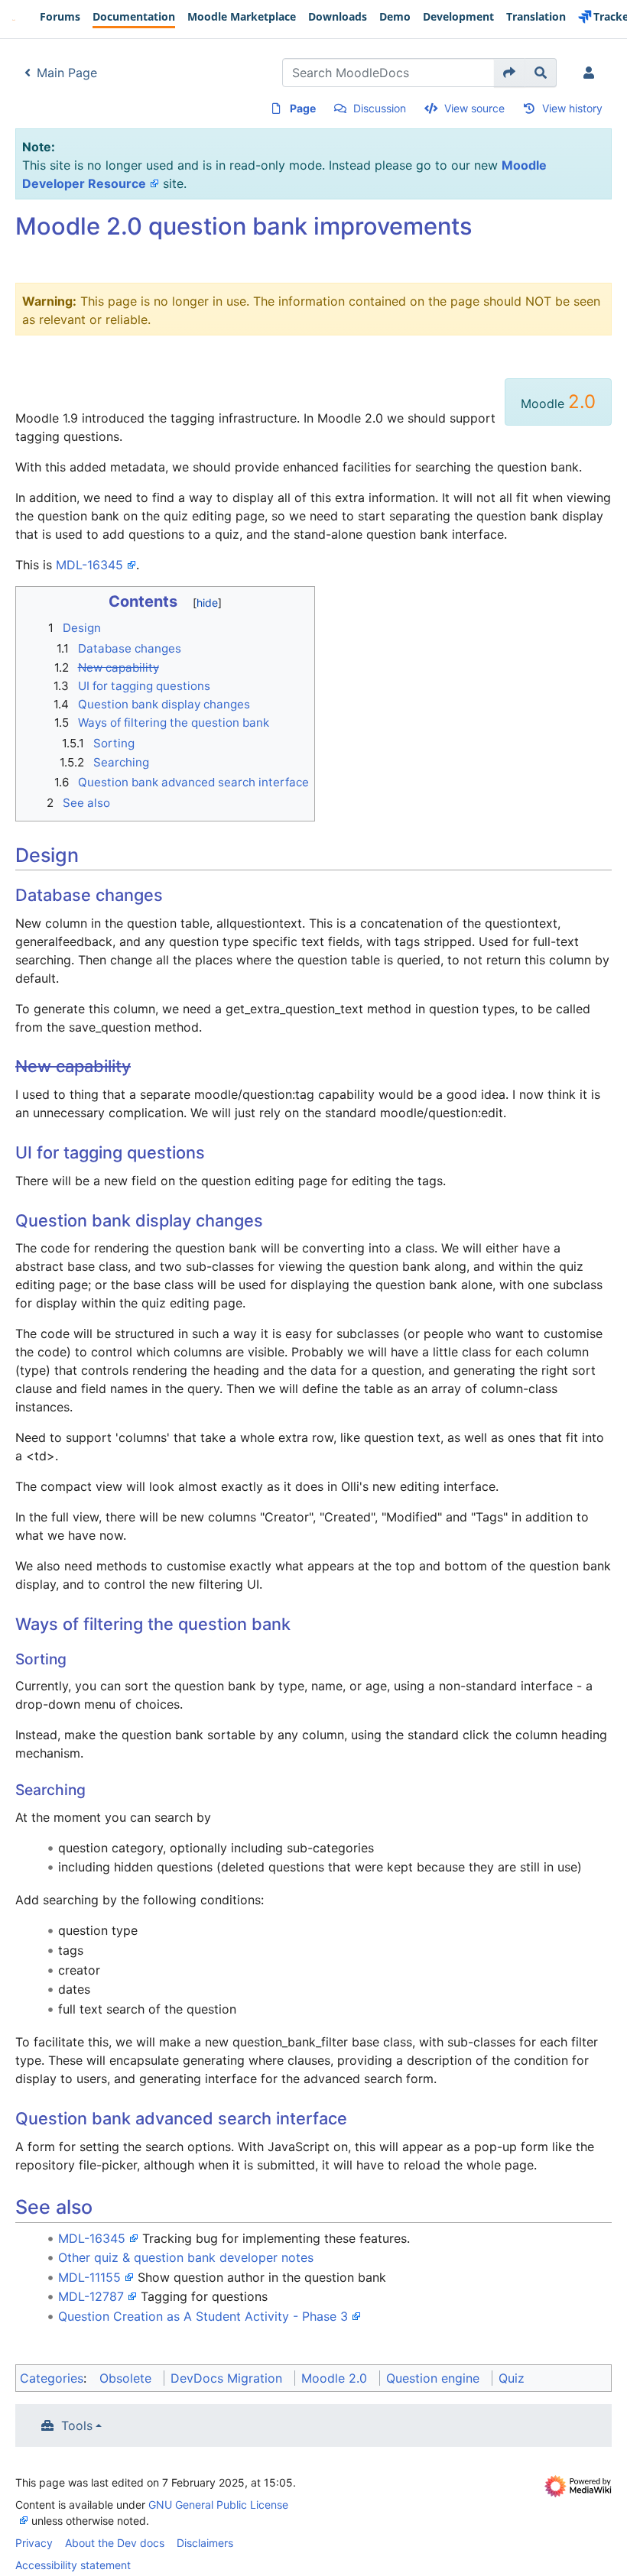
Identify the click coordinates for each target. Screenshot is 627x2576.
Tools (77, 2425)
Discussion (380, 108)
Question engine (433, 2378)
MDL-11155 (89, 2277)
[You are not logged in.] (592, 73)
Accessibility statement (73, 2565)
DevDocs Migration (226, 2378)
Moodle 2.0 (334, 2378)
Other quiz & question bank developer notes (186, 2257)
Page (303, 108)
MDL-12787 (91, 2296)
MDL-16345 (89, 565)
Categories (52, 2378)
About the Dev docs (115, 2543)
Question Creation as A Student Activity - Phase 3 (203, 2316)
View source (474, 108)
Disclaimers (205, 2543)
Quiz (512, 2378)
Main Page (67, 73)
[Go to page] (510, 73)
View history (572, 108)
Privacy (34, 2543)
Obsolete (125, 2378)
